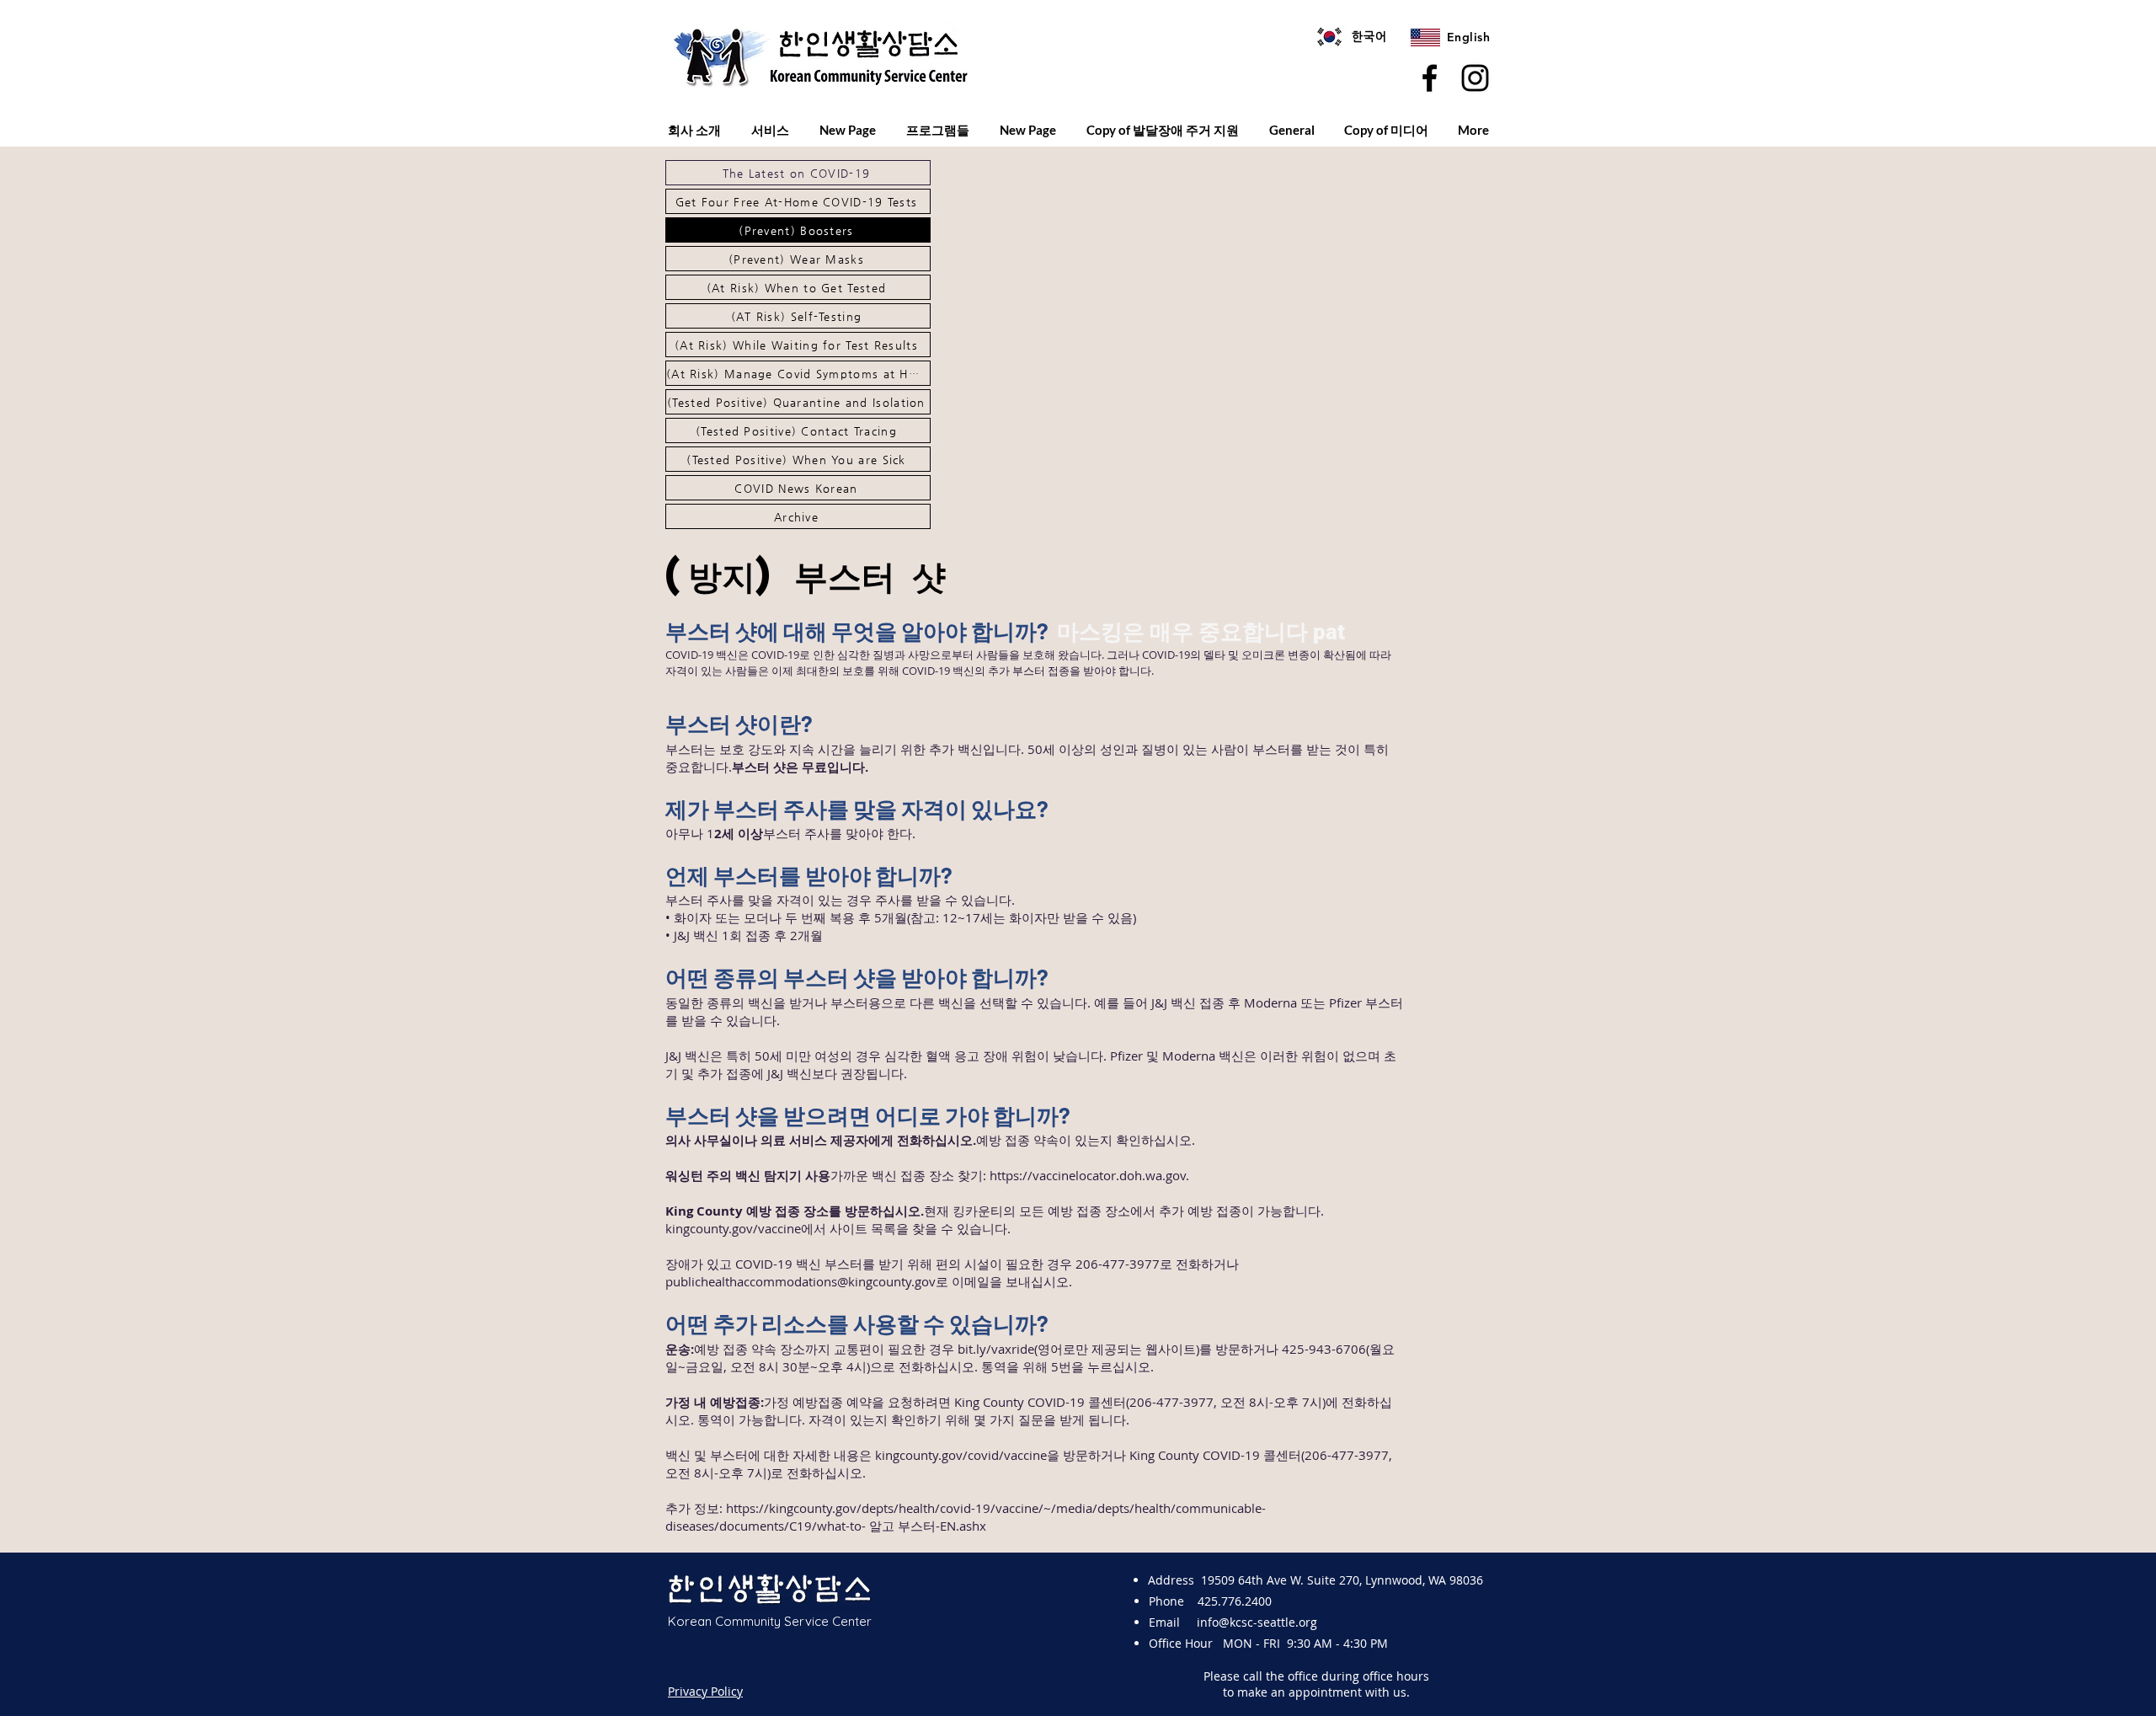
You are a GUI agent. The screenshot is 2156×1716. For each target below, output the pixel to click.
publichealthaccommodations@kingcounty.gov (800, 1281)
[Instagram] (1475, 78)
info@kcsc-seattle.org (1257, 1622)
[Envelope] (1329, 37)
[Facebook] (1430, 78)
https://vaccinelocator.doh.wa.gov (1088, 1175)
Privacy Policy (705, 1691)
